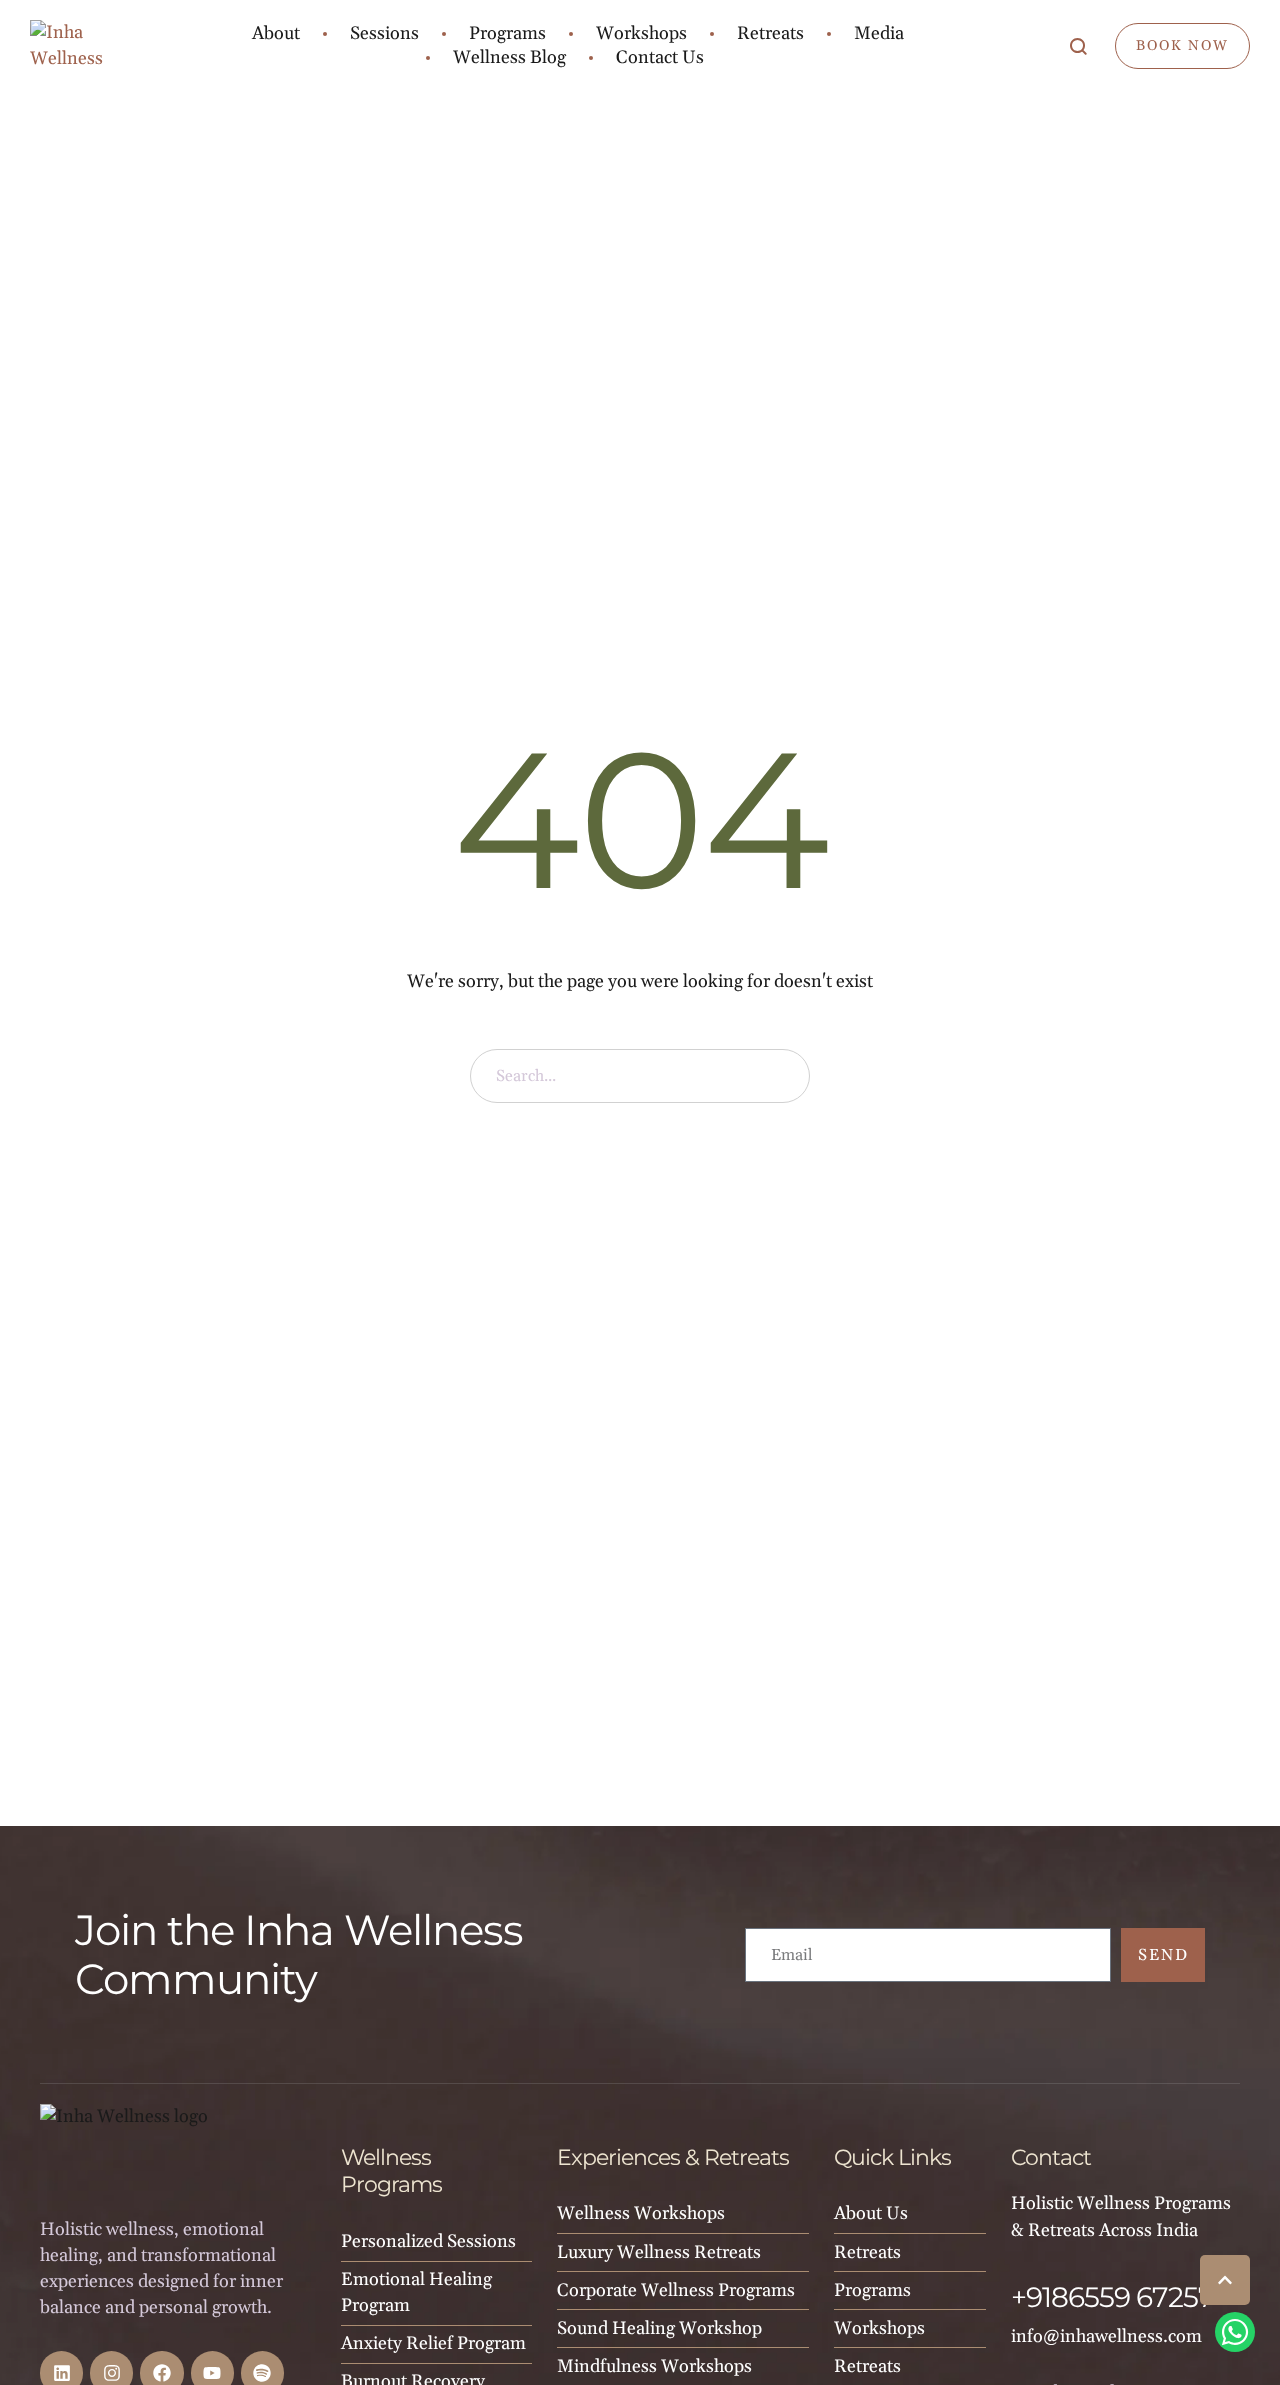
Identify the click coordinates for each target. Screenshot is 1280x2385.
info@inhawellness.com (1106, 2336)
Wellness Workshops (641, 2213)
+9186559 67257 (1112, 2297)
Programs (872, 2290)
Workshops (879, 2328)
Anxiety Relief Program (433, 2343)
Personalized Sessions (428, 2241)
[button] (1225, 2280)
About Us (871, 2213)
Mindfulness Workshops (654, 2366)
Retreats (867, 2252)
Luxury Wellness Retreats (659, 2252)
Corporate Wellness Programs (676, 2290)
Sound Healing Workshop (659, 2328)
